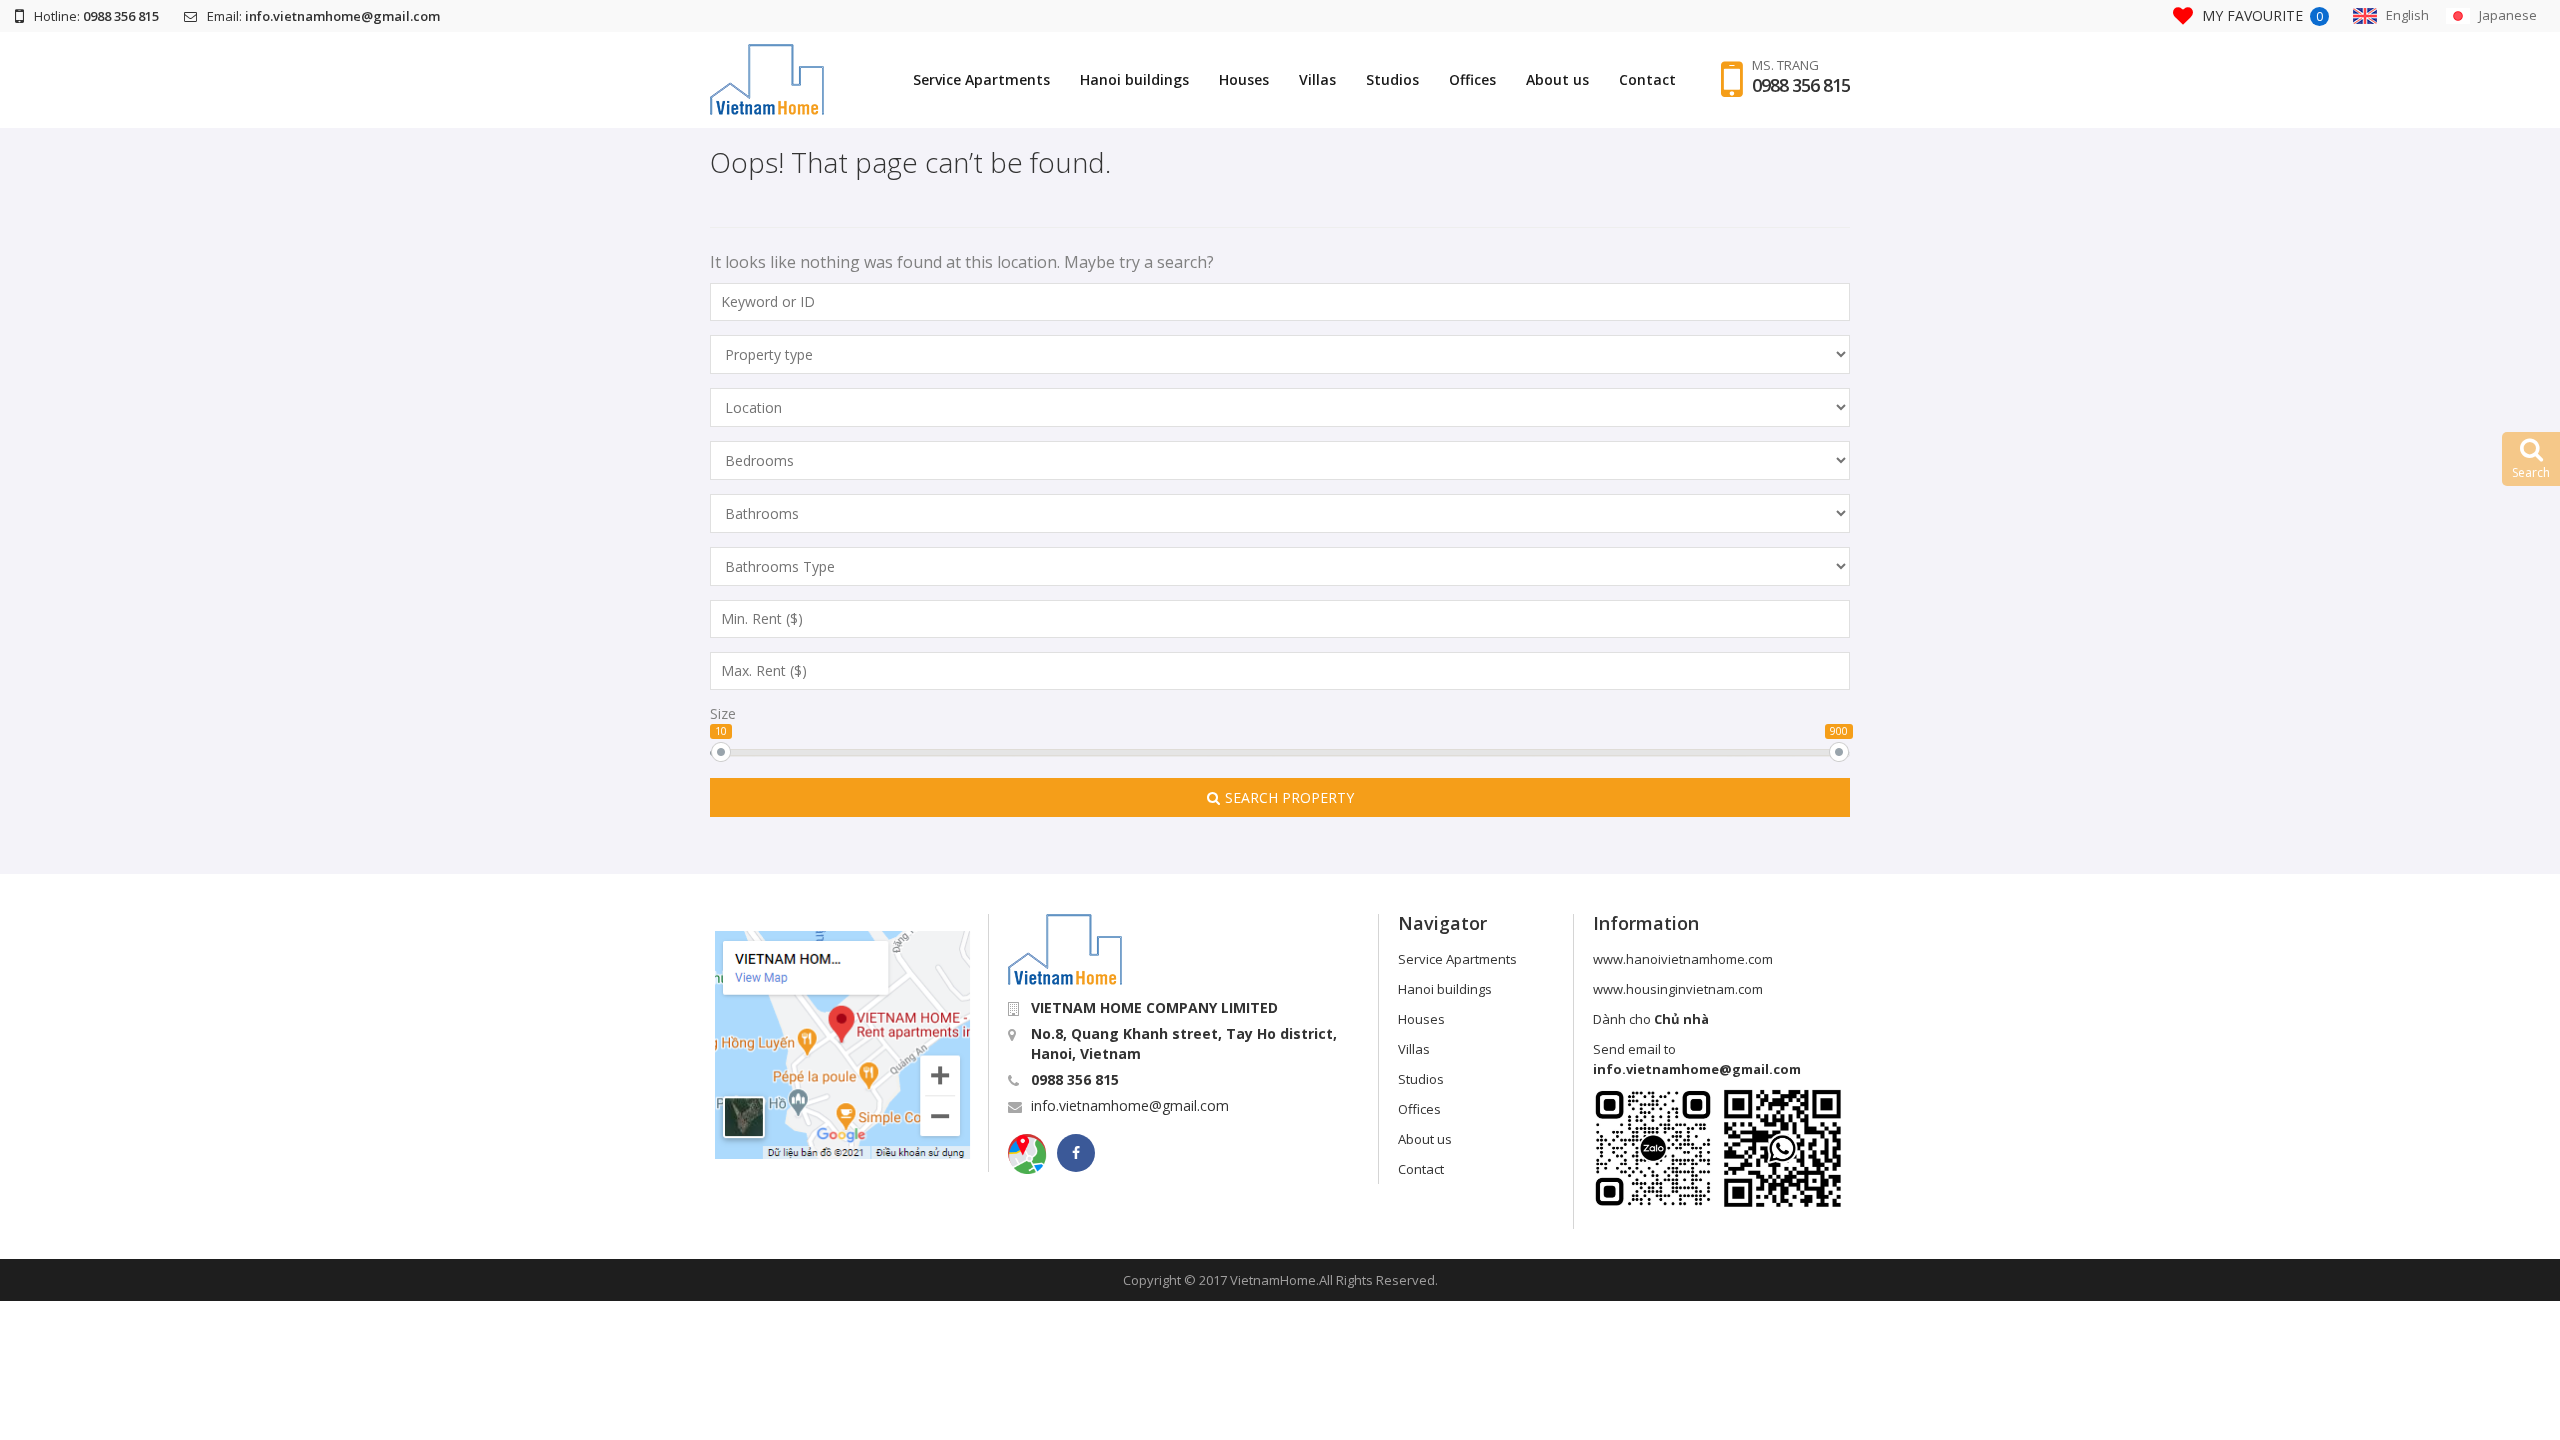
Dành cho (1651, 1019)
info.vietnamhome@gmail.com (1130, 1105)
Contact (1647, 79)
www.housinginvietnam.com (1678, 989)
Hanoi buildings (1134, 79)
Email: (323, 16)
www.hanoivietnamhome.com (1683, 959)
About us (1557, 79)
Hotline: (96, 16)
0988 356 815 (1801, 85)
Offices (1472, 79)
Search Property (1289, 797)
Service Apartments (981, 79)
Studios (1392, 79)
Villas (1317, 79)
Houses (1244, 79)
